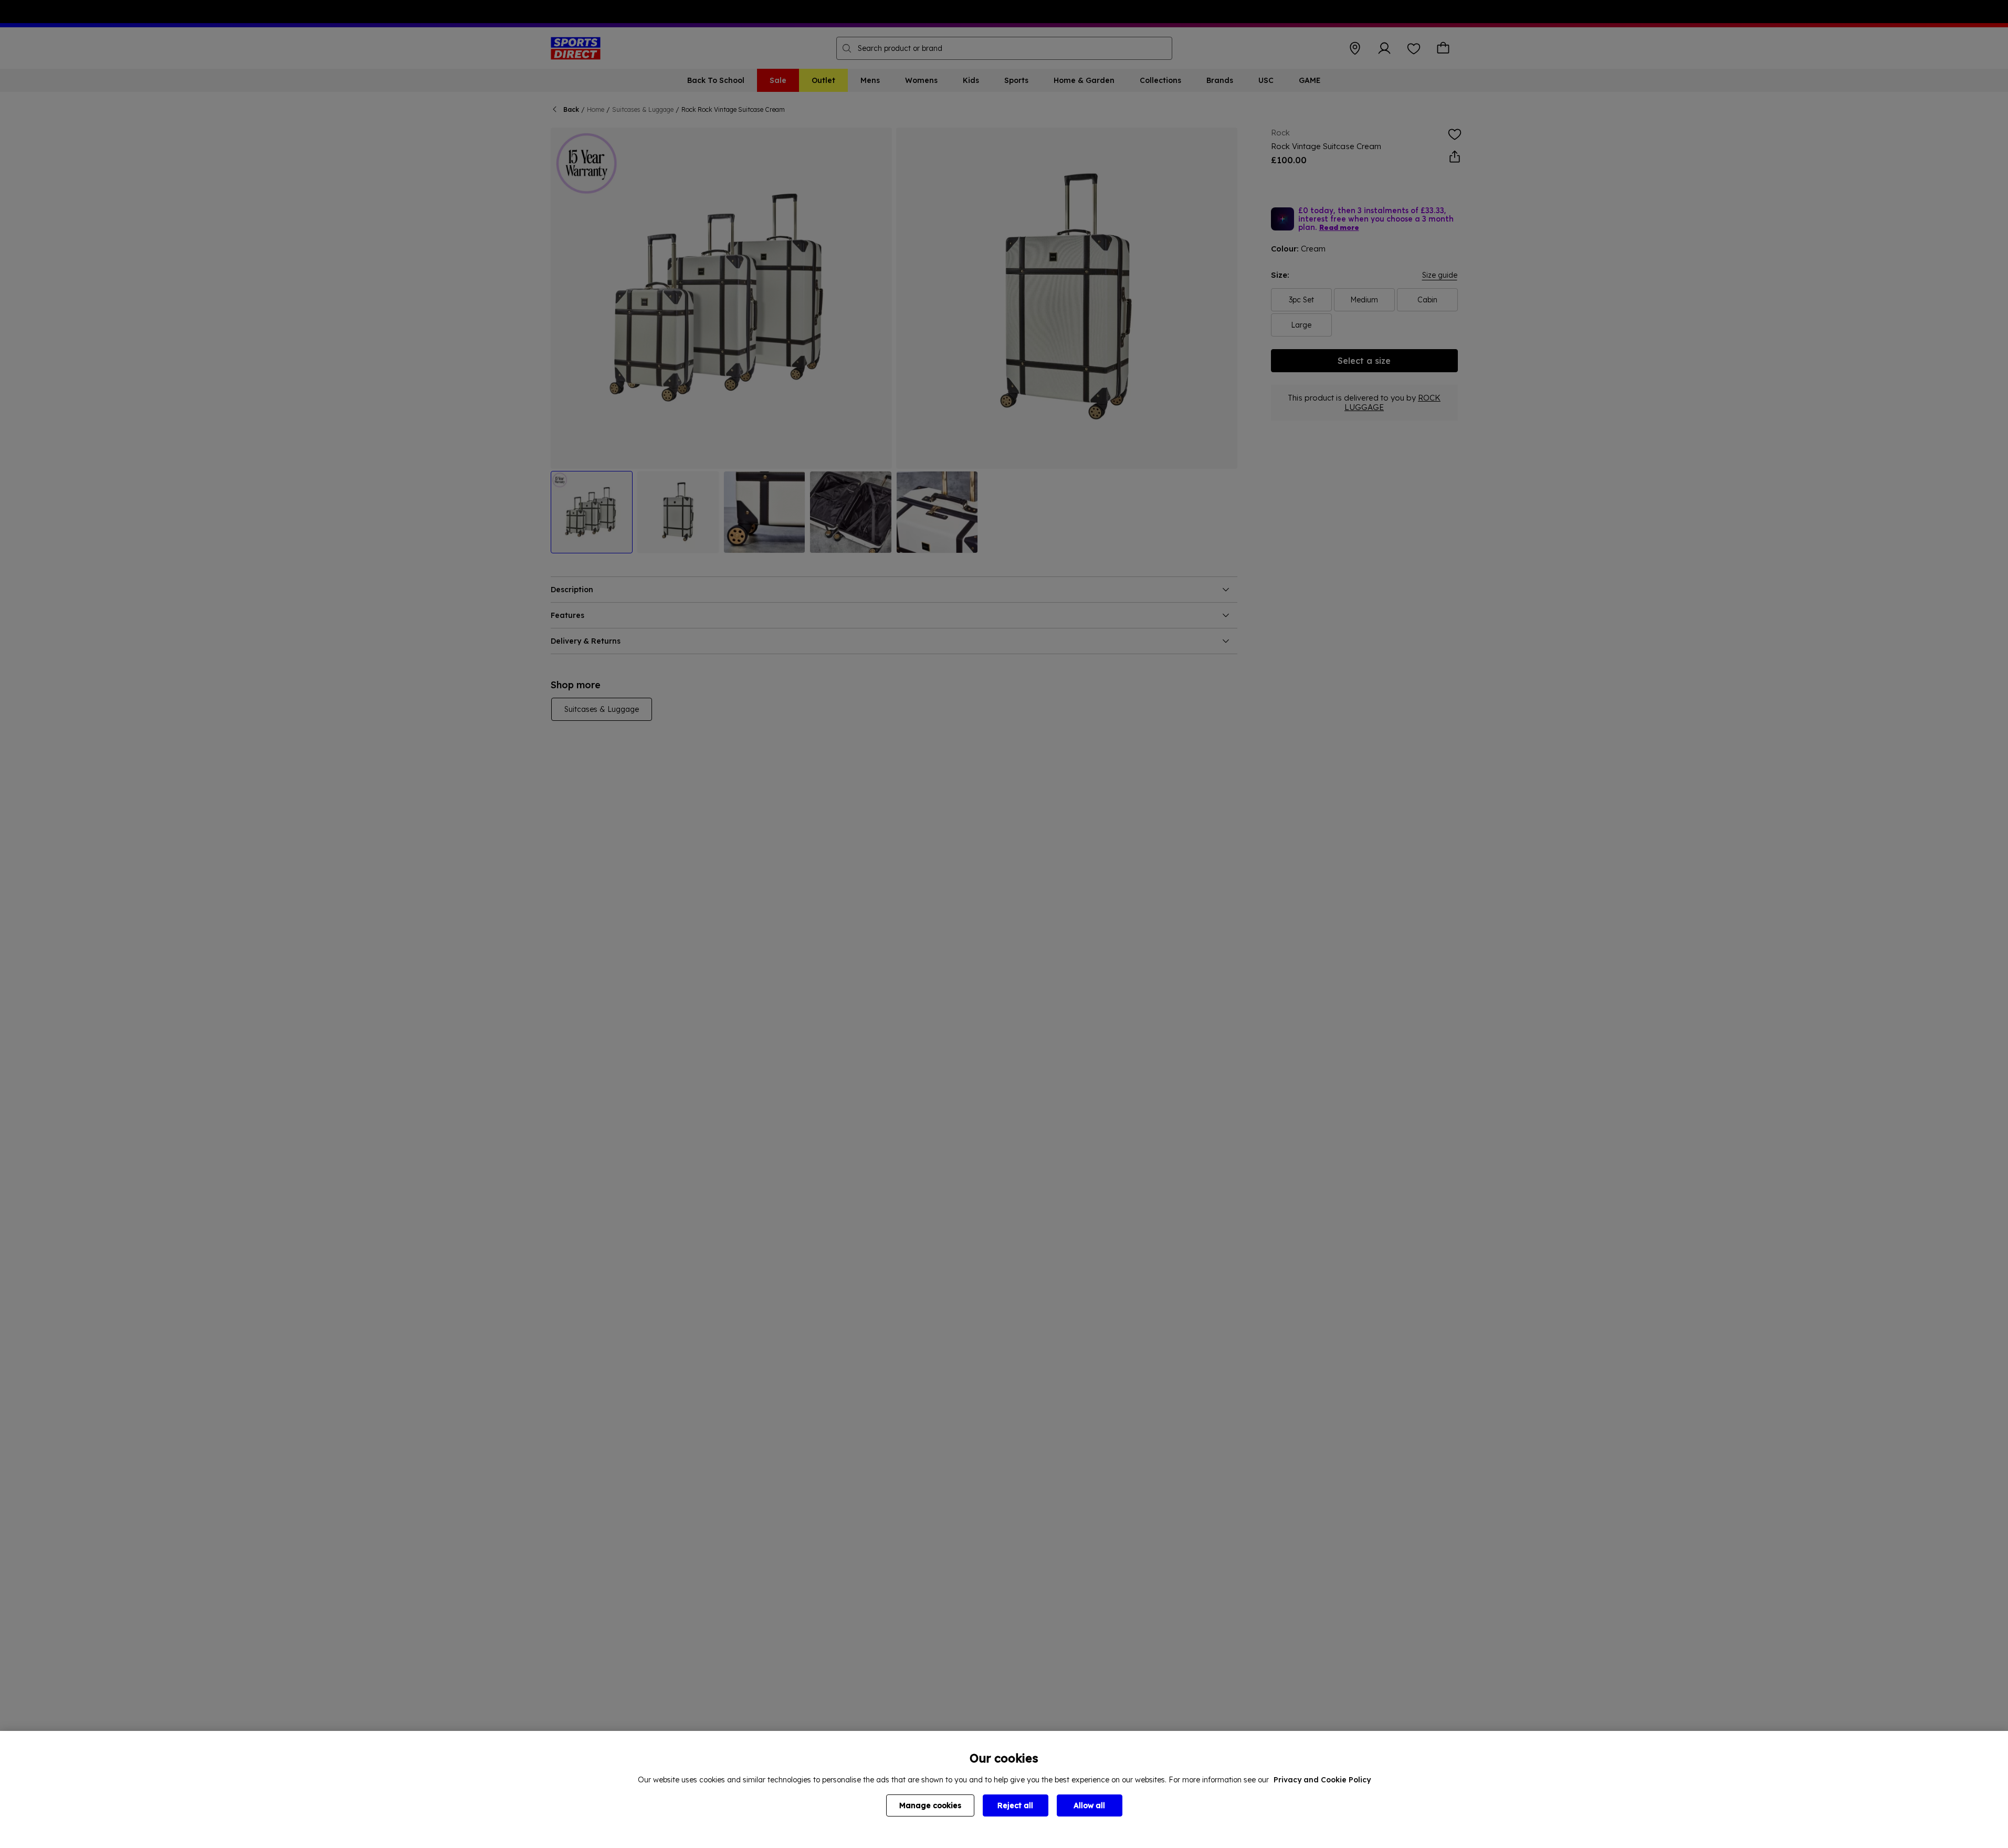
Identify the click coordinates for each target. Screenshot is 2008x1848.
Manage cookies (930, 1805)
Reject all (1015, 1805)
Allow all (1089, 1805)
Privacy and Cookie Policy (1322, 1780)
